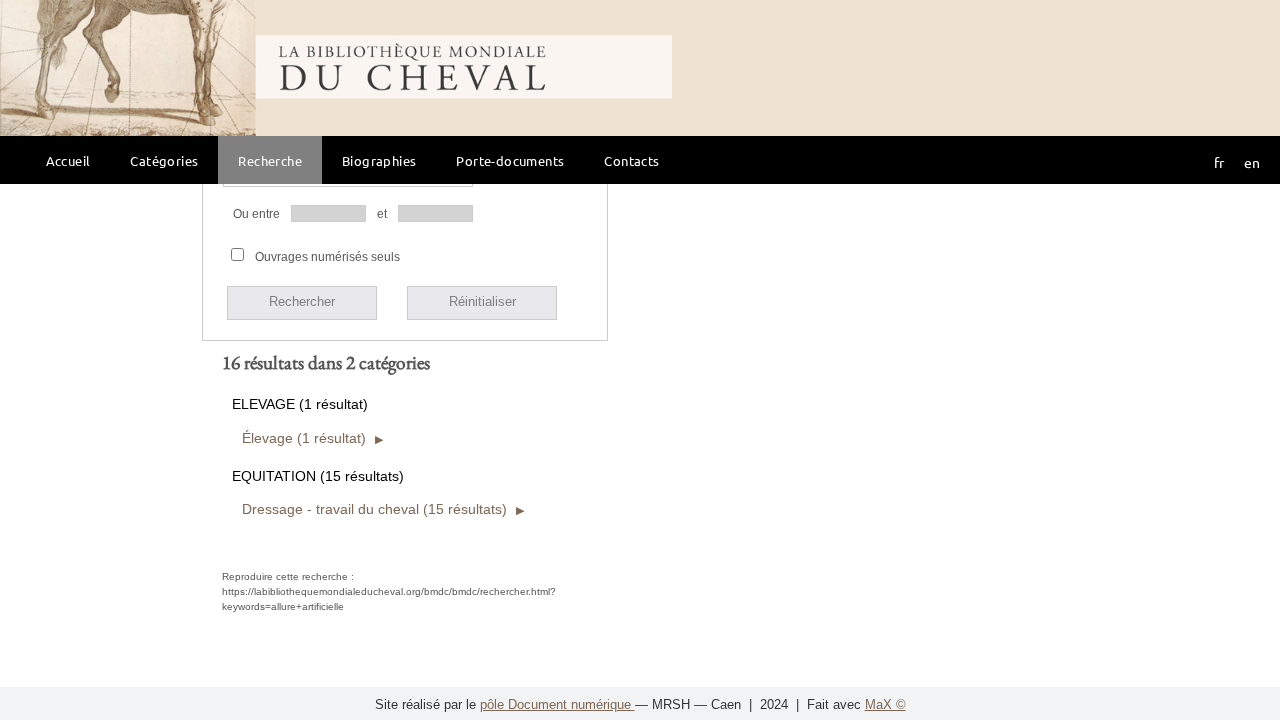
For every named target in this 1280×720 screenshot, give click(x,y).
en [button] (1252, 162)
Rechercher (302, 301)
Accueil (68, 160)
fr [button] (1219, 162)
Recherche (270, 160)
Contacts (631, 160)
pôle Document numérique (557, 704)
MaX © (885, 704)
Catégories (164, 160)
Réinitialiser (482, 301)
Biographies (379, 160)
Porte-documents (510, 160)
